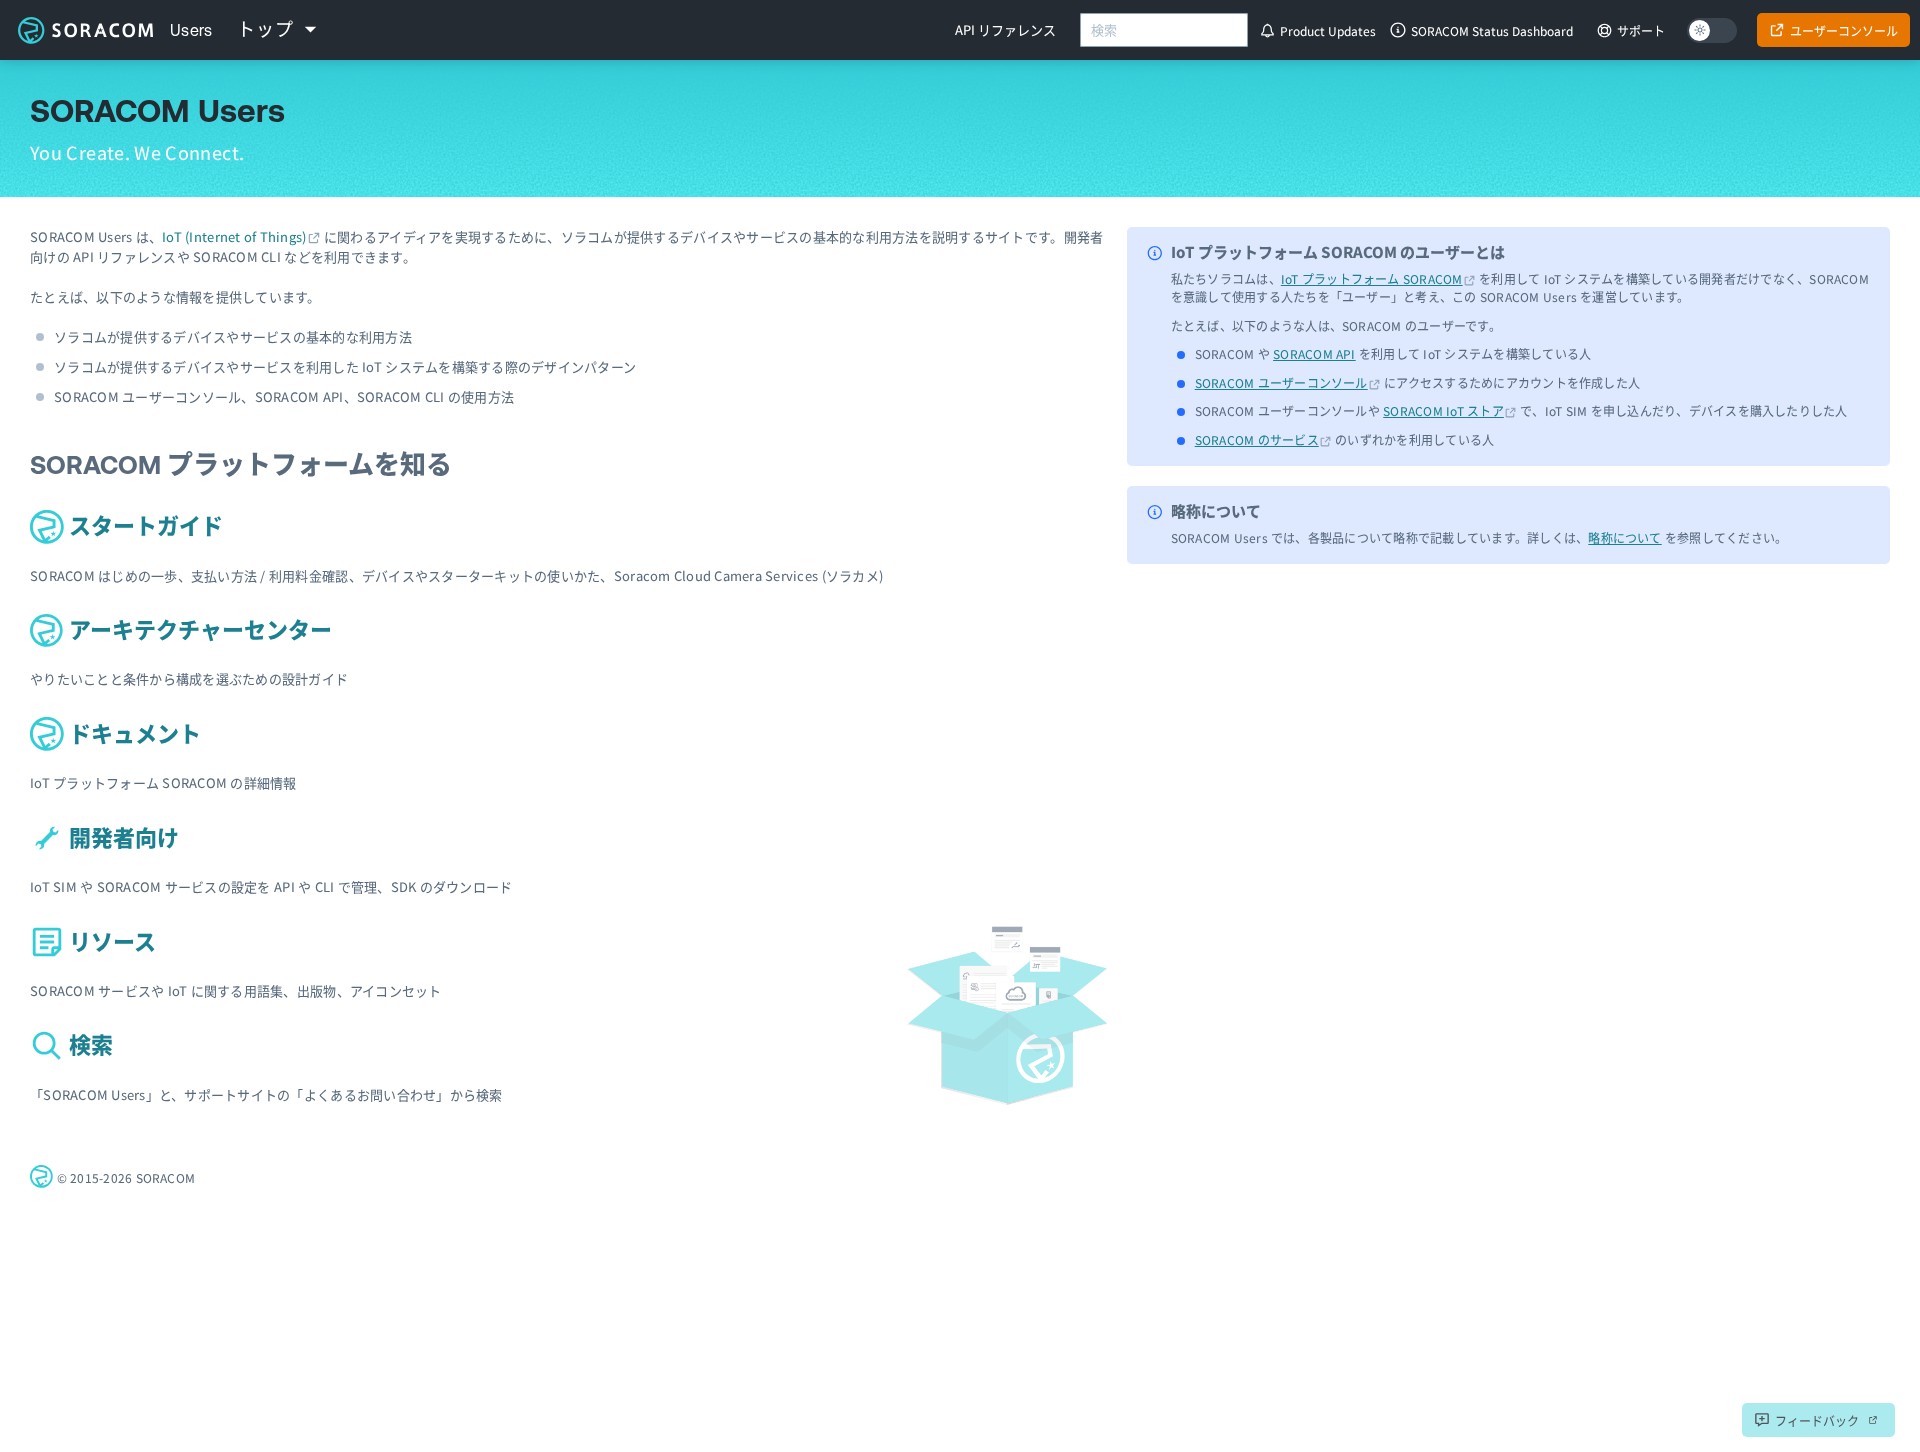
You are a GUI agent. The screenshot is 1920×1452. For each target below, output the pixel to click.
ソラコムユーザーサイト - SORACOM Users (85, 30)
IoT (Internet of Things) (234, 236)
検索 (88, 1045)
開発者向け (121, 838)
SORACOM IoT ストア (1443, 410)
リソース (110, 942)
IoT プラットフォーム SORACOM (1372, 278)
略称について (1624, 537)
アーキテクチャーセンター (198, 630)
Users (191, 30)
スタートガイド (143, 526)
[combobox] (1164, 30)
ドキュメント (132, 734)
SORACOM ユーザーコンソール (1281, 382)
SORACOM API (1314, 353)
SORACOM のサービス (1257, 439)
